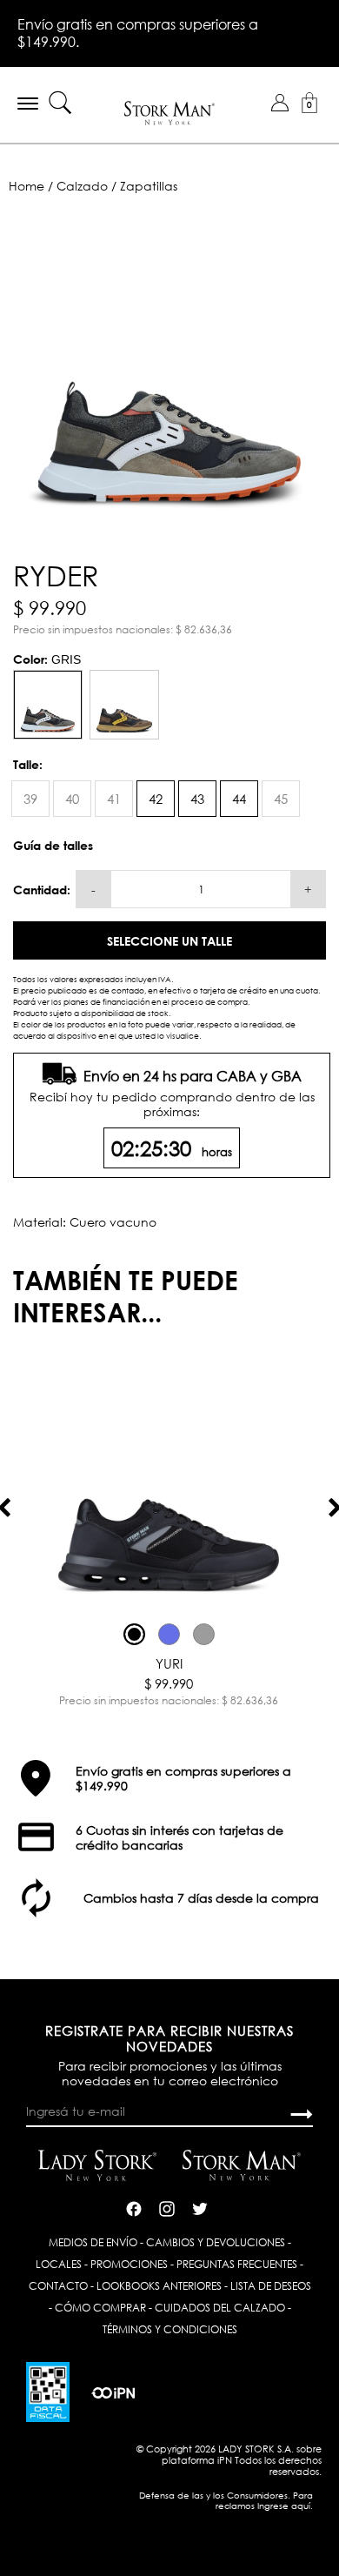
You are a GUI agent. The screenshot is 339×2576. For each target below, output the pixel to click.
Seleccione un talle (169, 941)
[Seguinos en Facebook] (134, 2206)
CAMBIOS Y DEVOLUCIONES (216, 2242)
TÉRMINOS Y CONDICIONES (170, 2329)
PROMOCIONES (129, 2264)
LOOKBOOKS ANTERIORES (159, 2286)
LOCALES (59, 2264)
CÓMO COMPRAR (100, 2308)
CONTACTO (58, 2286)
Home (27, 186)
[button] (280, 103)
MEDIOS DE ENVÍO (93, 2242)
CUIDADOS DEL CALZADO (220, 2308)
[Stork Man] (170, 112)
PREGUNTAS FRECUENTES (237, 2264)
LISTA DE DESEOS (271, 2286)
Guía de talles (53, 845)
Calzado (82, 186)
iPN (225, 2460)
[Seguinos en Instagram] (167, 2206)
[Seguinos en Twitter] (200, 2206)
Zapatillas (149, 186)
